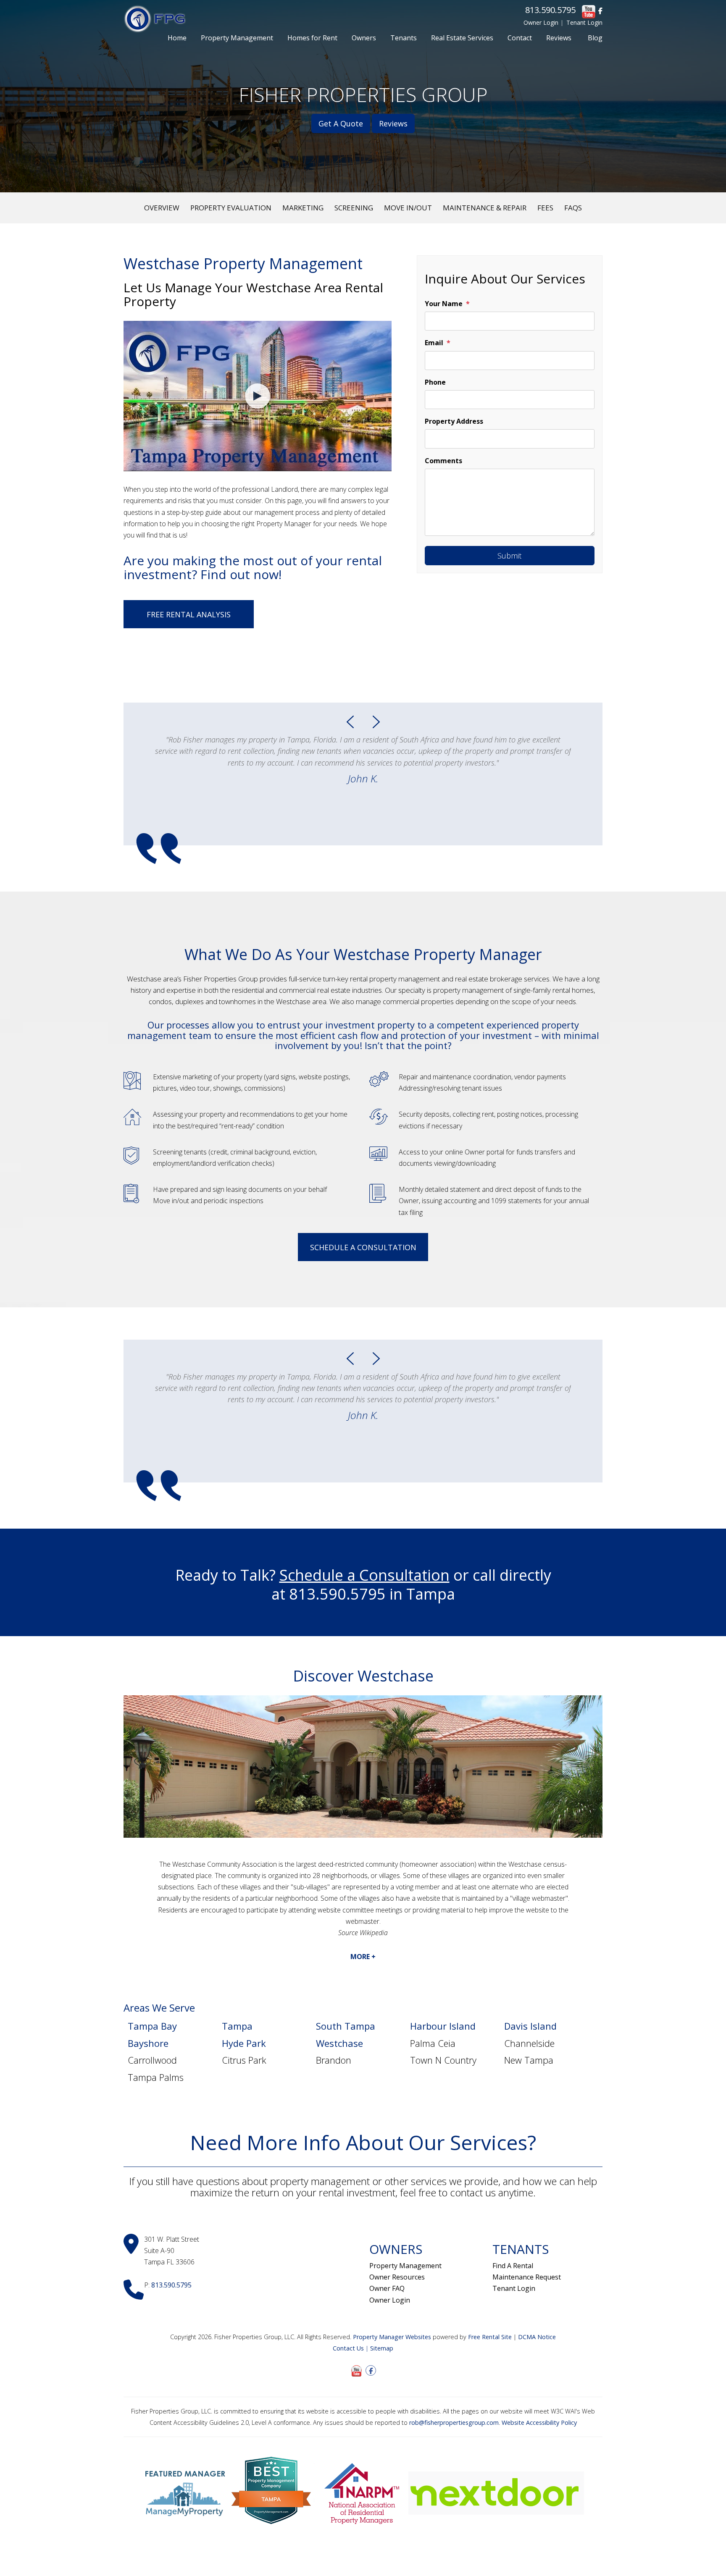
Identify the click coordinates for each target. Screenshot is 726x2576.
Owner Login (541, 22)
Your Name (444, 304)
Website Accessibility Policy (539, 2423)
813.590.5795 (550, 10)
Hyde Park (244, 2043)
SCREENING (354, 208)
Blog (595, 38)
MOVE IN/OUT (408, 208)
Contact (520, 38)
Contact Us (348, 2348)
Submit (509, 556)
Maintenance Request (527, 2277)
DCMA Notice (537, 2337)
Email (434, 343)
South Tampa (346, 2026)
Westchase (339, 2043)
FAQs (573, 208)
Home (177, 38)
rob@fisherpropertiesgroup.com (454, 2423)
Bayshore (148, 2043)
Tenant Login (584, 22)
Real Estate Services (462, 38)
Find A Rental (513, 2266)
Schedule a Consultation (363, 1247)
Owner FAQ (387, 2288)
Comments (443, 461)
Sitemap (382, 2348)
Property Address (454, 421)
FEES (545, 208)
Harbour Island (443, 2026)
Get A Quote (341, 123)
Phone (435, 382)
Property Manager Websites (392, 2337)
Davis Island (530, 2026)
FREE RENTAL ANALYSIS (189, 614)
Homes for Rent (312, 38)
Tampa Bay (152, 2026)
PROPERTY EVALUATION (231, 208)
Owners (364, 38)
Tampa (237, 2026)
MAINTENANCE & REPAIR (485, 208)
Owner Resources (397, 2277)
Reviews (559, 38)
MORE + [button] (363, 1957)
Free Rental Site (490, 2337)
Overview (162, 208)
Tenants (404, 38)
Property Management (237, 38)
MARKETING (303, 208)
